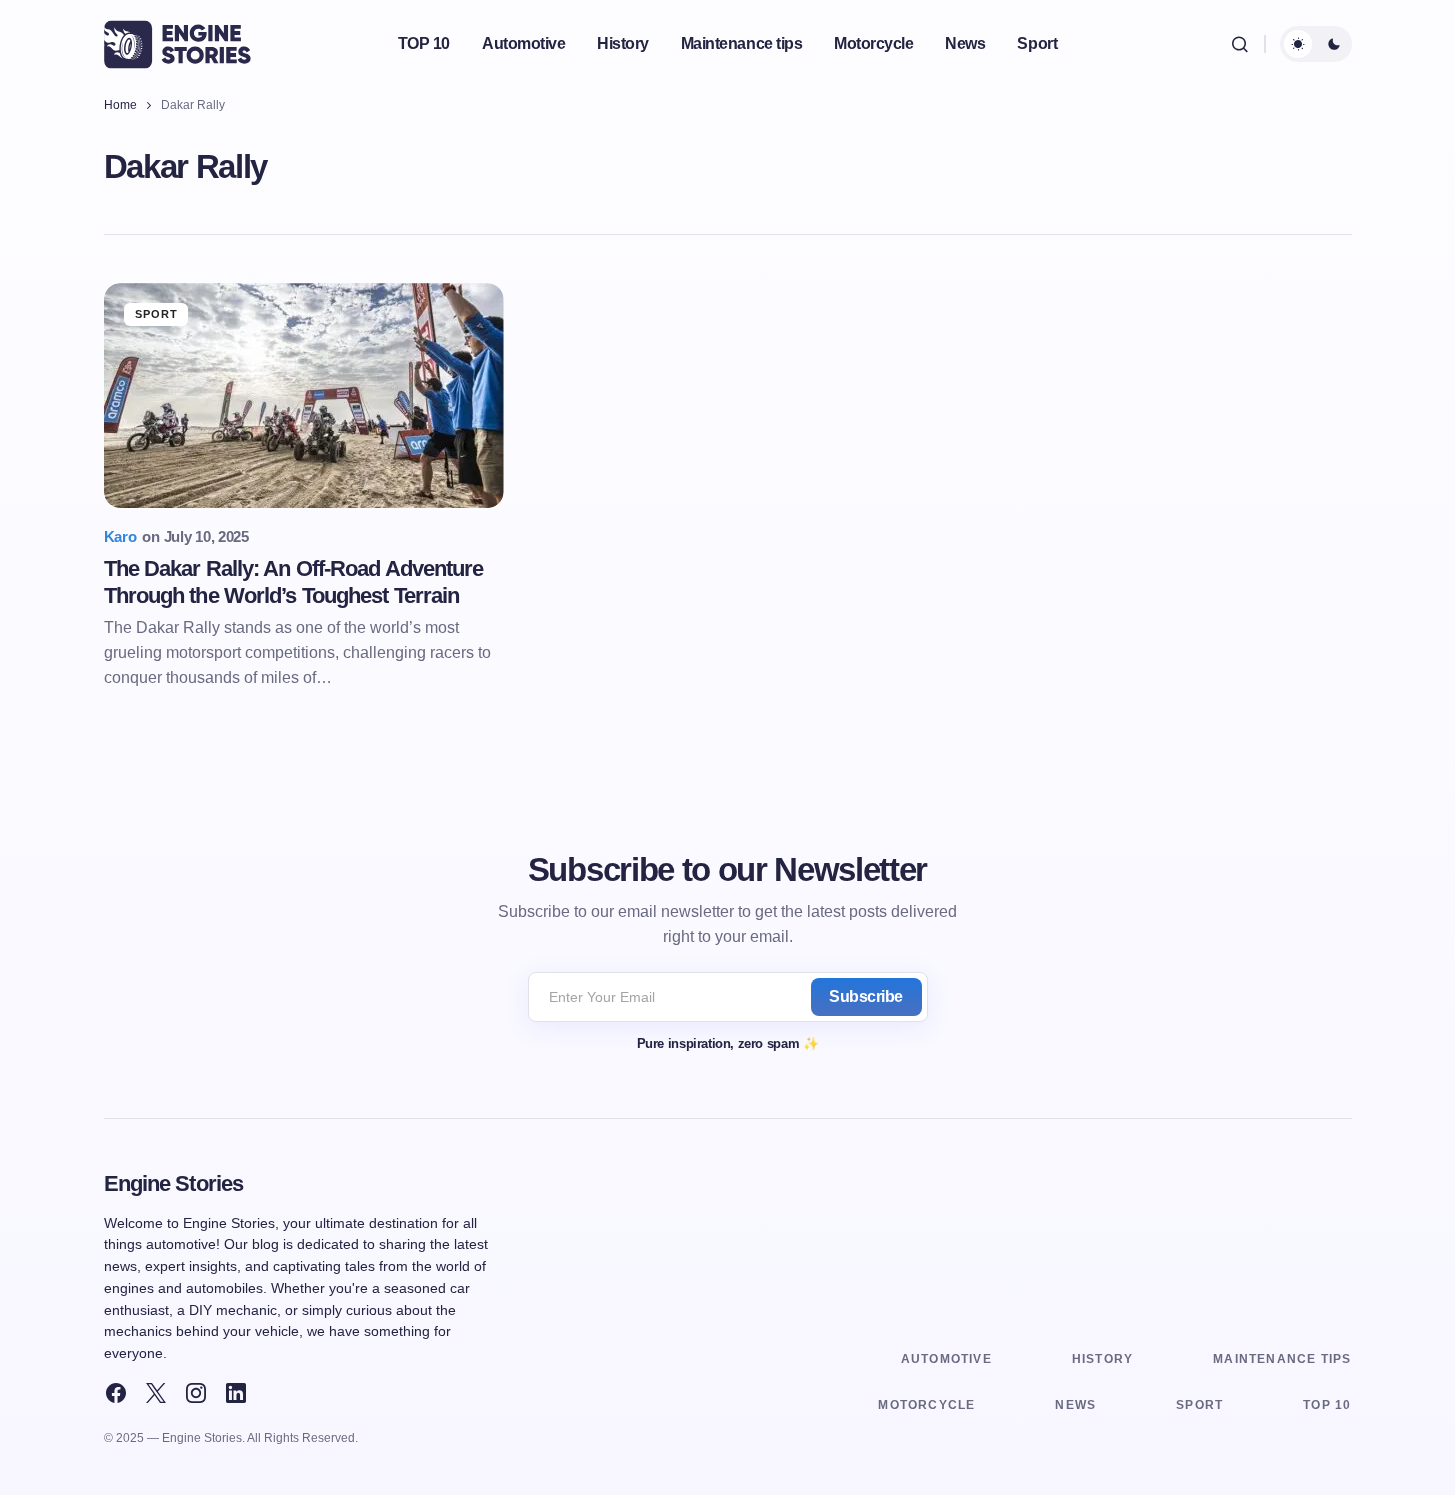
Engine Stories (174, 1183)
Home (120, 105)
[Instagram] (196, 1393)
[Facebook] (116, 1393)
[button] (1240, 44)
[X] (156, 1393)
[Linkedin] (236, 1393)
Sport (157, 314)
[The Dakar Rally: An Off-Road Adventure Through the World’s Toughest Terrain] (304, 395)
